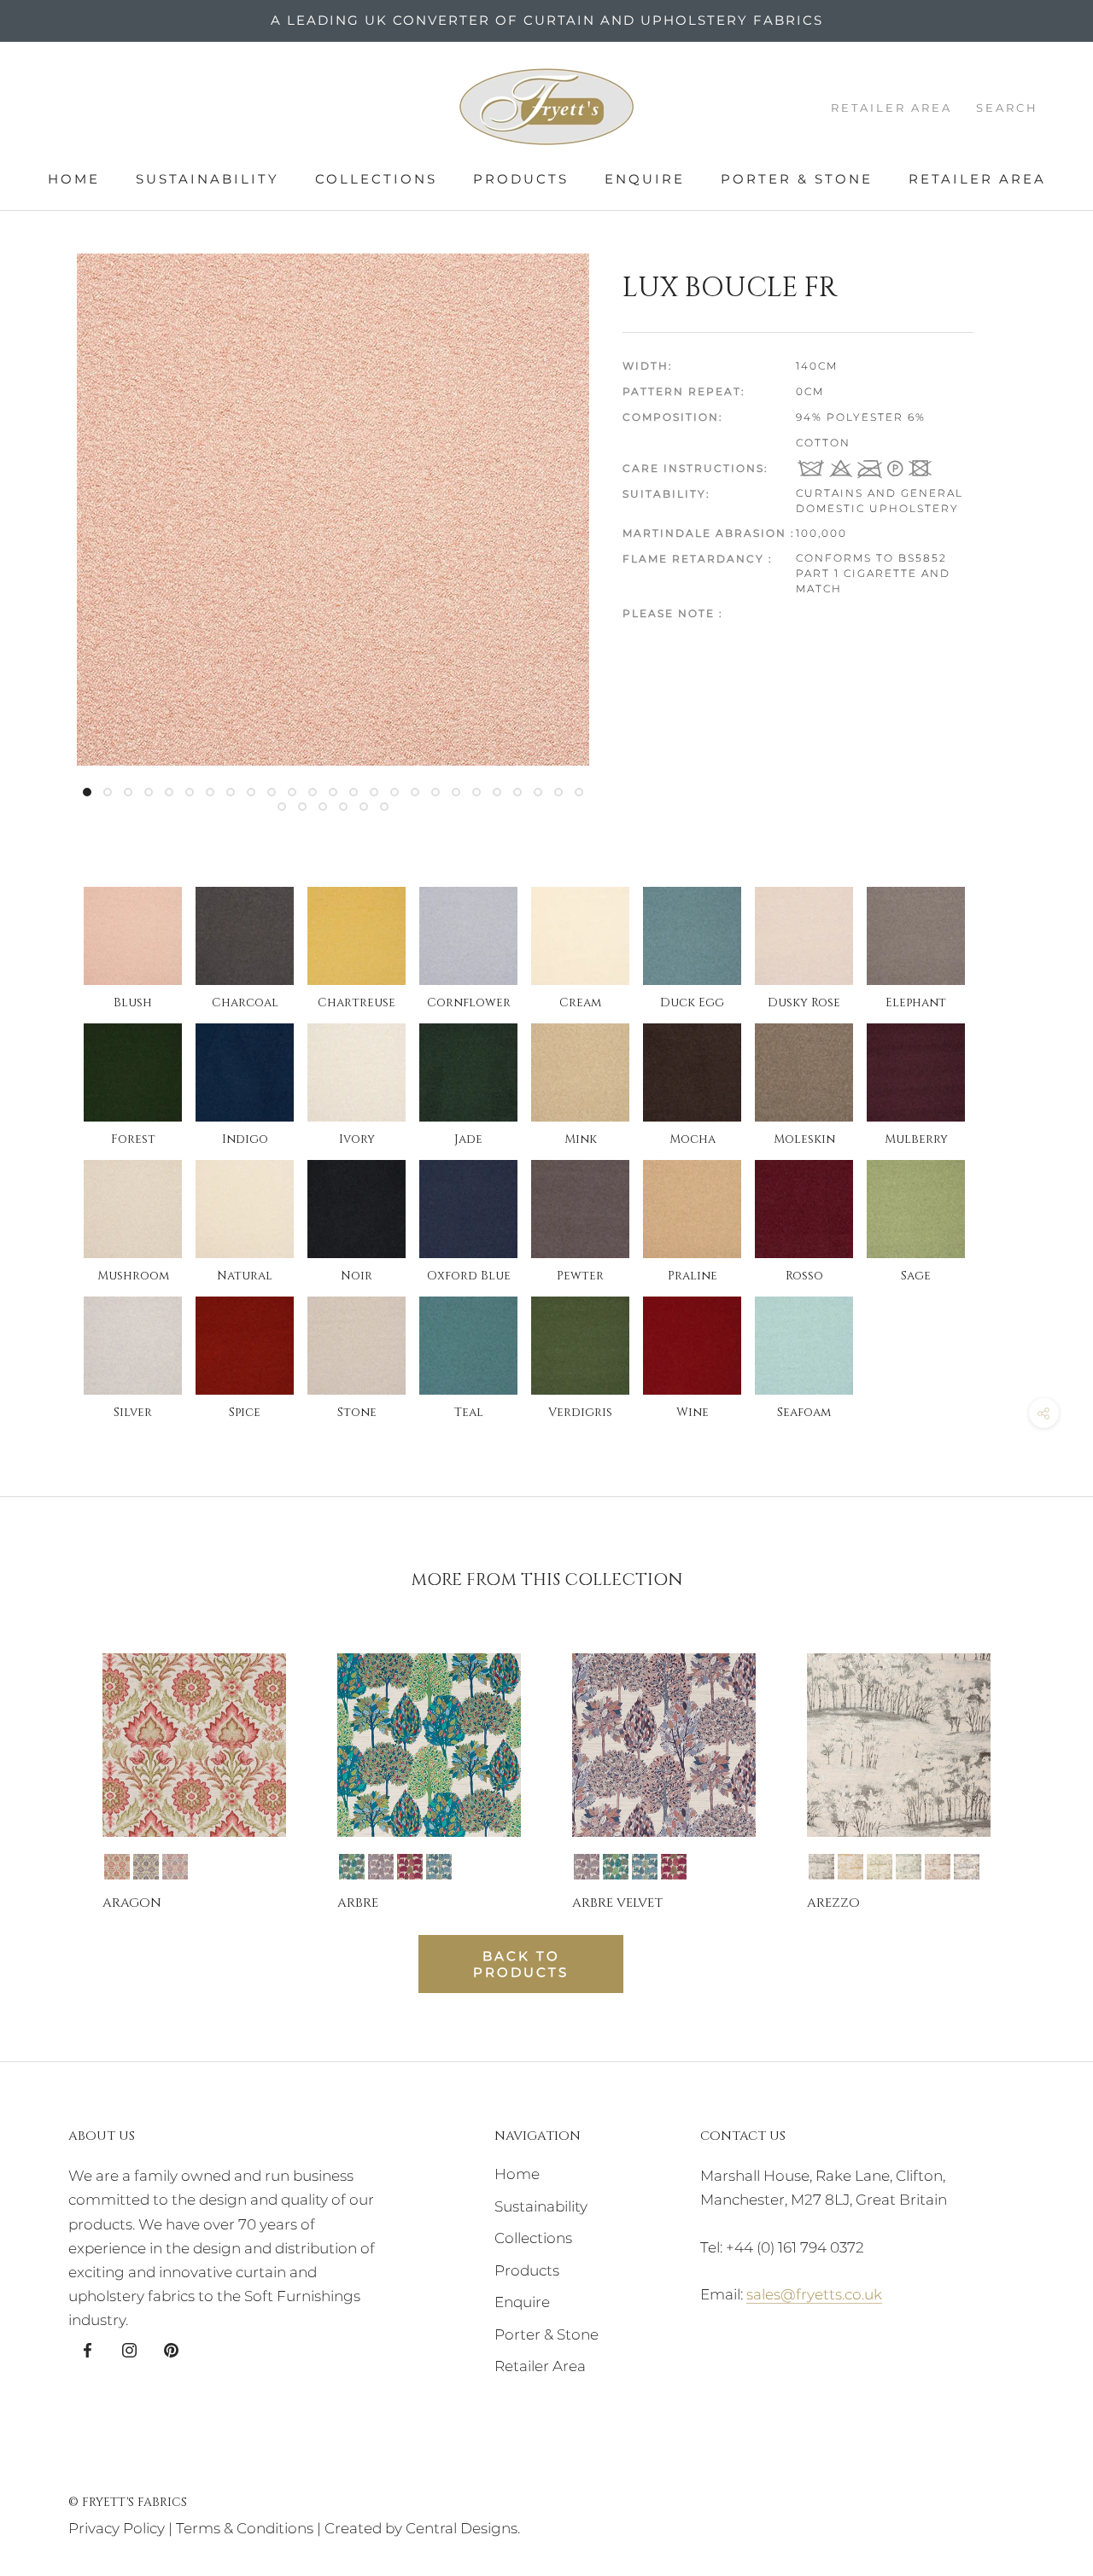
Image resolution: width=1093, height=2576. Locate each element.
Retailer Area (977, 179)
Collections (376, 179)
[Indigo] (967, 1867)
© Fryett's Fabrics (128, 2502)
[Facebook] (88, 2349)
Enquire (645, 179)
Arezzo (833, 1903)
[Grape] (146, 1867)
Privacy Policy (117, 2528)
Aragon (132, 1903)
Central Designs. (463, 2528)
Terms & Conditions (245, 2528)
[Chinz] (117, 1867)
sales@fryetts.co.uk (814, 2294)
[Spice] (938, 1867)
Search (1007, 108)
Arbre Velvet (617, 1903)
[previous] (53, 1766)
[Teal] (439, 1867)
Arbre (358, 1903)
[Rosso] (175, 1867)
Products (521, 179)
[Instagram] (129, 2349)
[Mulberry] (410, 1867)
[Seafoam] (909, 1867)
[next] (1040, 1766)
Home (74, 179)
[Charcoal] (821, 1867)
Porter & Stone (797, 179)
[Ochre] (850, 1867)
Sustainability (207, 179)
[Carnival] (352, 1867)
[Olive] (880, 1867)
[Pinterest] (171, 2349)
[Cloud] (381, 1867)
